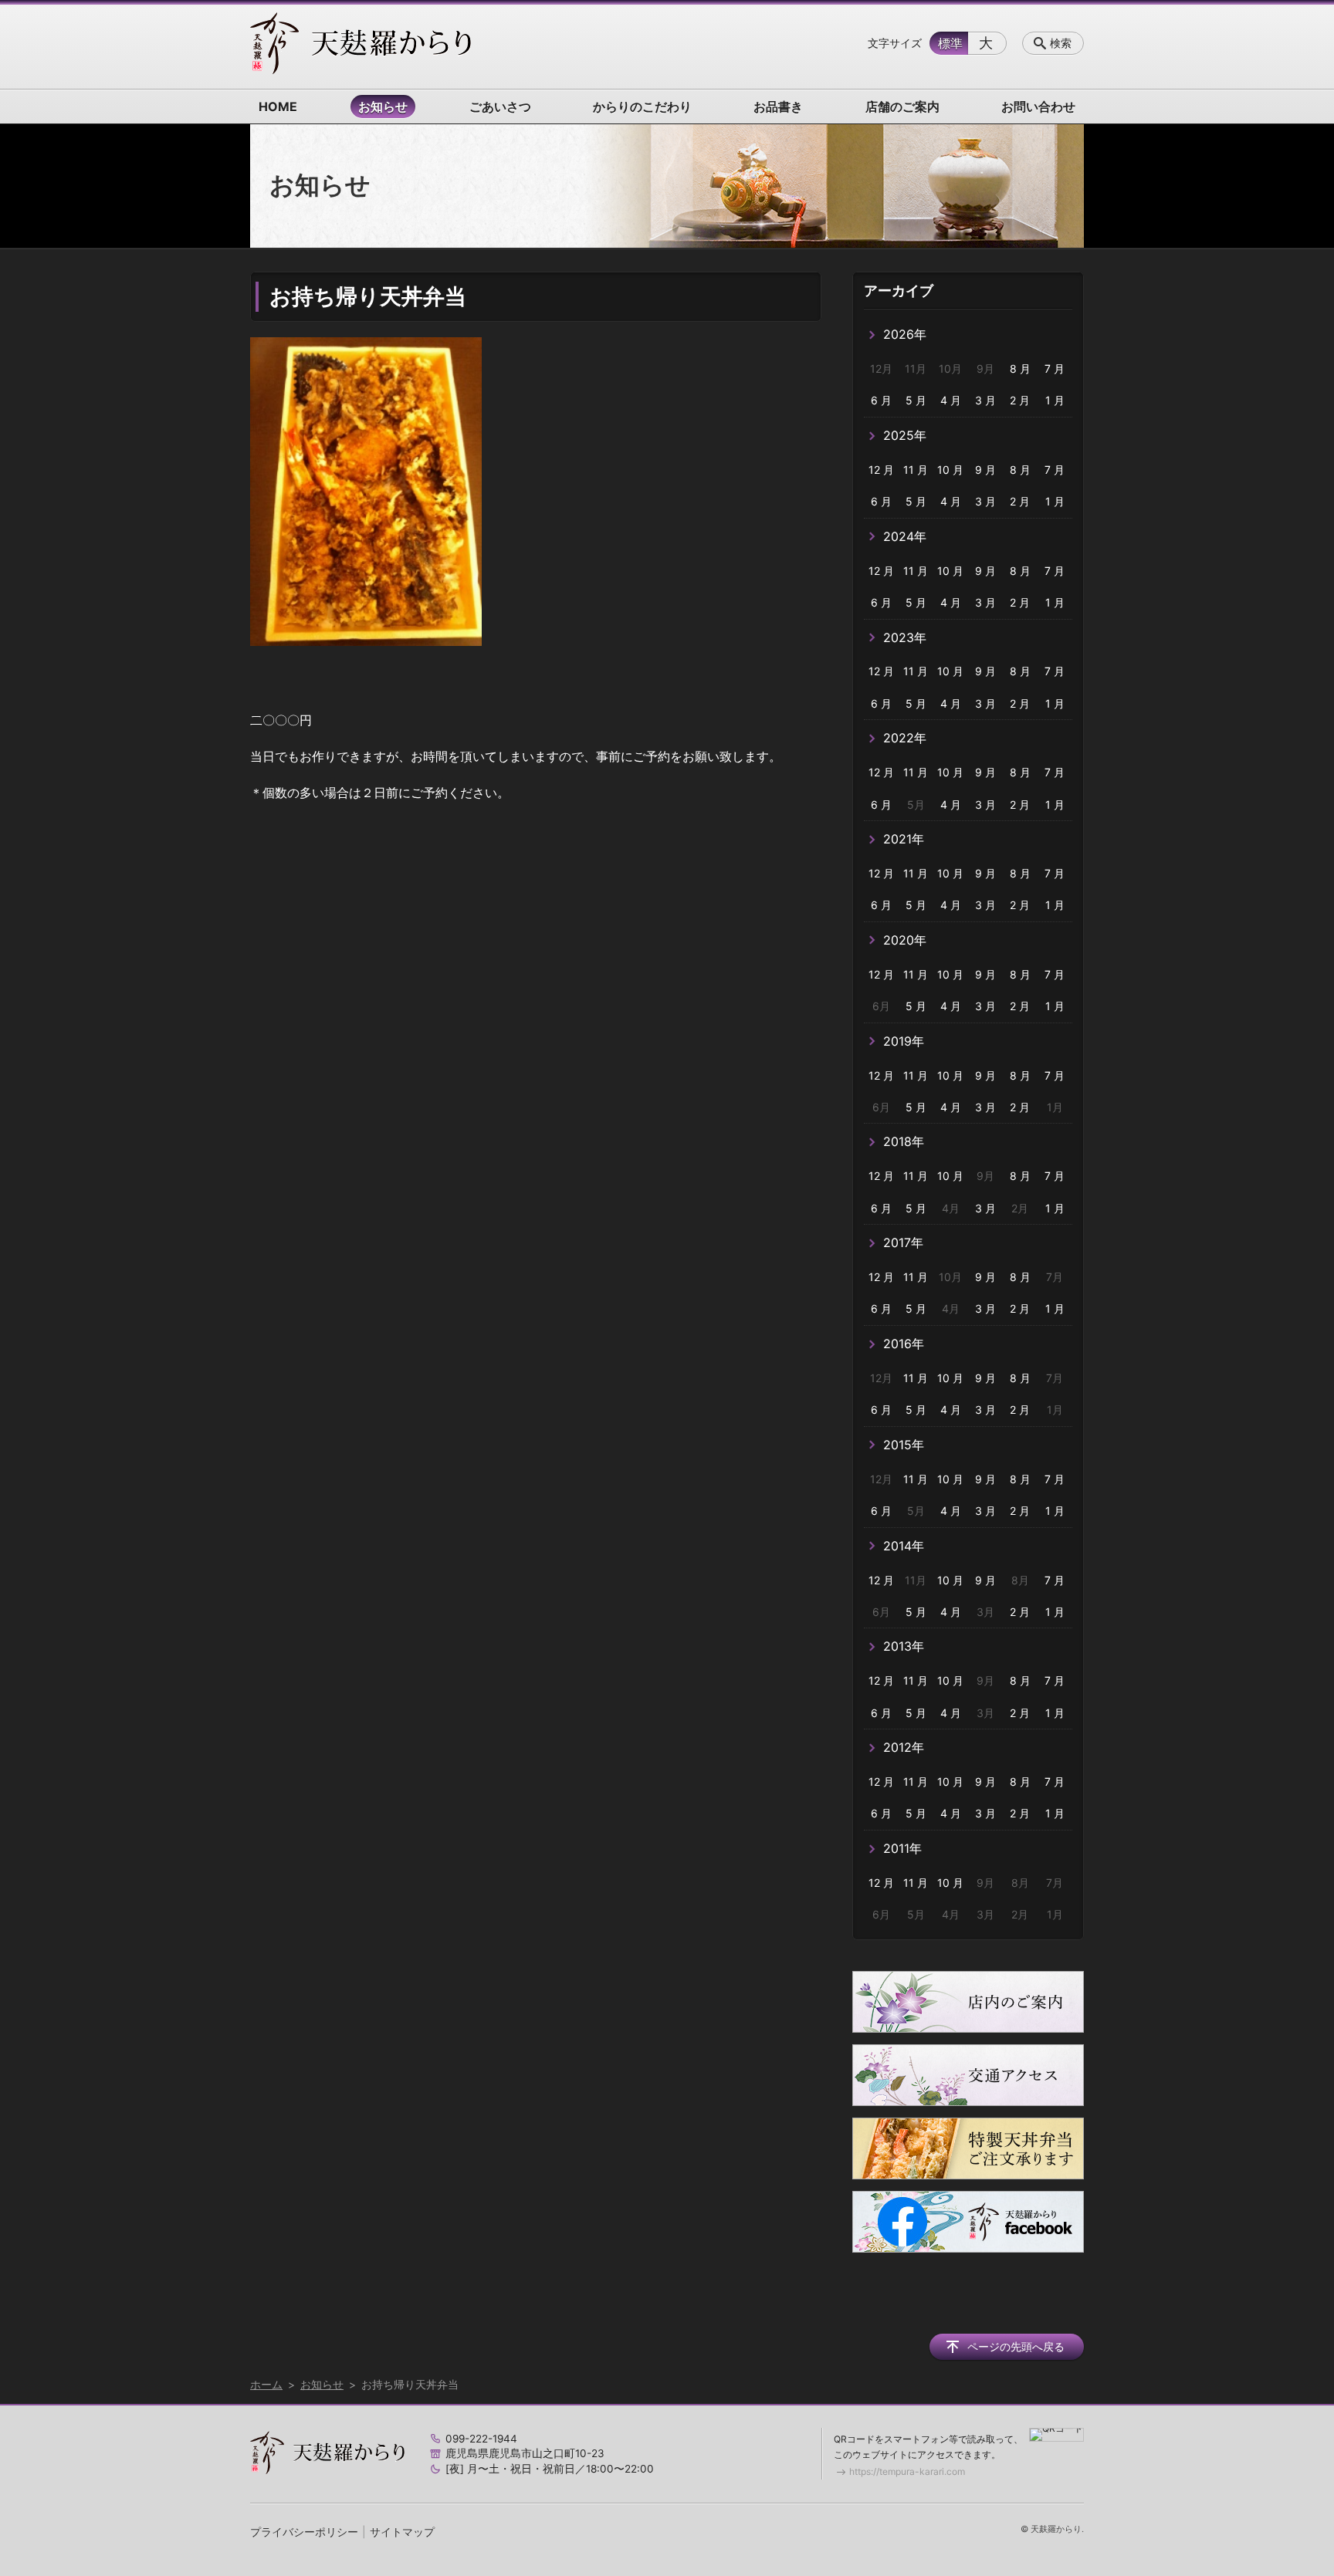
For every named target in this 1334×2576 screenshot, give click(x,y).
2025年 (905, 435)
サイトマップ (402, 2532)
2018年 (904, 1141)
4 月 (951, 400)
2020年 (905, 940)
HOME (278, 106)
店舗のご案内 (902, 106)
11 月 (916, 470)
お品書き (778, 106)
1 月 (1055, 400)
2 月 (1020, 400)
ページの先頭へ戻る (1016, 2346)
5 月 (916, 400)
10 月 (950, 470)
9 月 (985, 470)
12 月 (881, 470)
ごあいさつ (500, 106)
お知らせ (383, 106)
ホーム (266, 2384)
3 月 (985, 400)
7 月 (1055, 368)
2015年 (904, 1445)
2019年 (904, 1041)
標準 (950, 43)
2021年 (904, 839)
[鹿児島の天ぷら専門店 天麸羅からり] (361, 43)
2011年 (902, 1848)
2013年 (904, 1646)
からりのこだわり (642, 106)
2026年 (905, 334)
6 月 (881, 400)
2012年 (904, 1747)
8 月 (1020, 368)
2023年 (905, 637)
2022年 (905, 738)
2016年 (904, 1344)
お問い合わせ (1038, 106)
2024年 (905, 536)
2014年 (904, 1546)
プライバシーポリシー (304, 2532)
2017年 (903, 1242)
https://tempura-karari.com (907, 2471)
